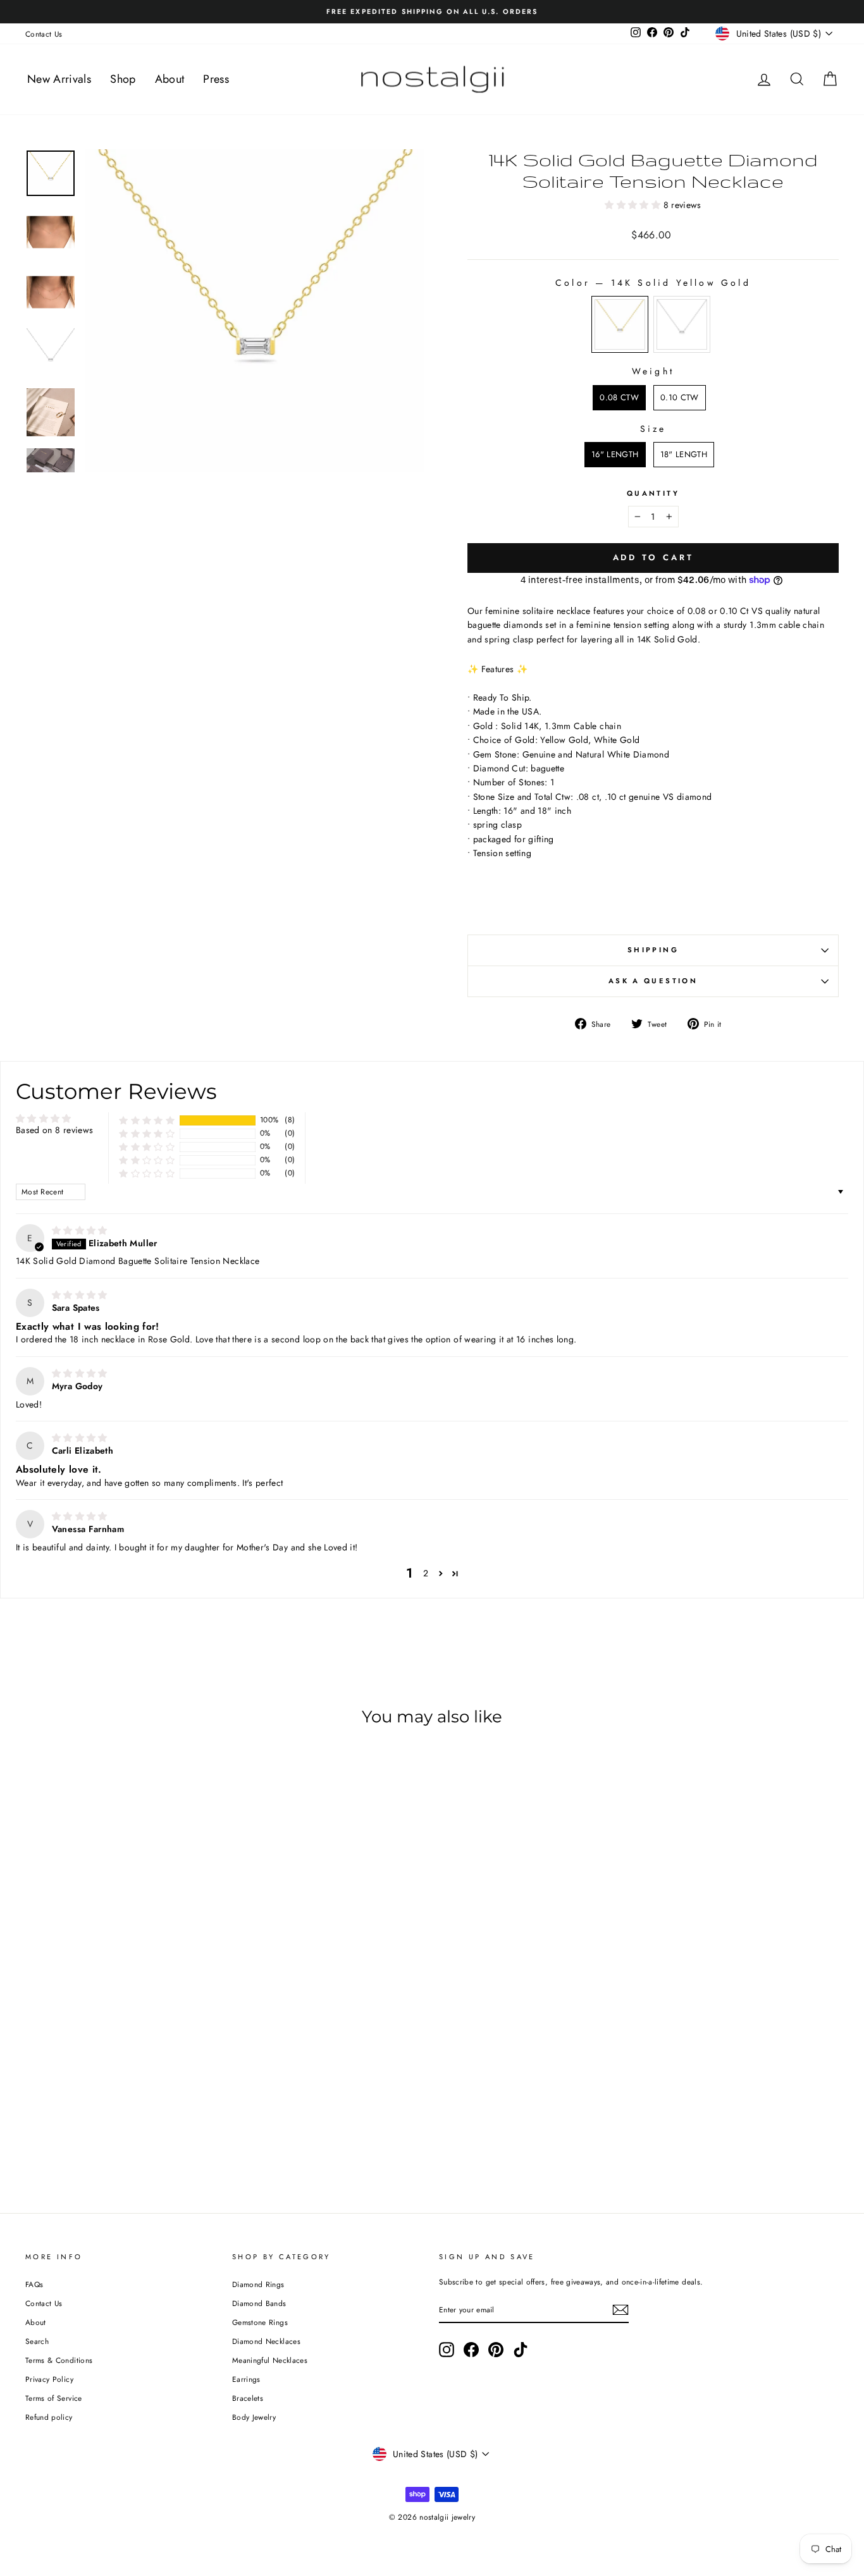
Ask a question (653, 981)
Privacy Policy (49, 2379)
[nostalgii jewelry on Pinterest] (496, 2350)
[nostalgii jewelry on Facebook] (471, 2350)
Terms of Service (54, 2398)
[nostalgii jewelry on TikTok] (521, 2350)
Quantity (653, 493)
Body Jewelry (254, 2417)
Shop (123, 79)
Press (216, 79)
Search (37, 2341)
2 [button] (426, 1573)
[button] (634, 205)
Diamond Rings (258, 2284)
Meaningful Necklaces (270, 2360)
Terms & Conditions (59, 2360)
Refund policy (49, 2417)
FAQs (34, 2284)
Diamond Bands (259, 2303)
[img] (80, 1230)
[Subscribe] (620, 2310)
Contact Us (44, 34)
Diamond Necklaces (266, 2341)
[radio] (620, 324)
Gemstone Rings (260, 2322)
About (170, 79)
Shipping (653, 950)
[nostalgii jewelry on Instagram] (447, 2350)
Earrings (246, 2379)
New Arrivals (59, 79)
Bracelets (248, 2398)
